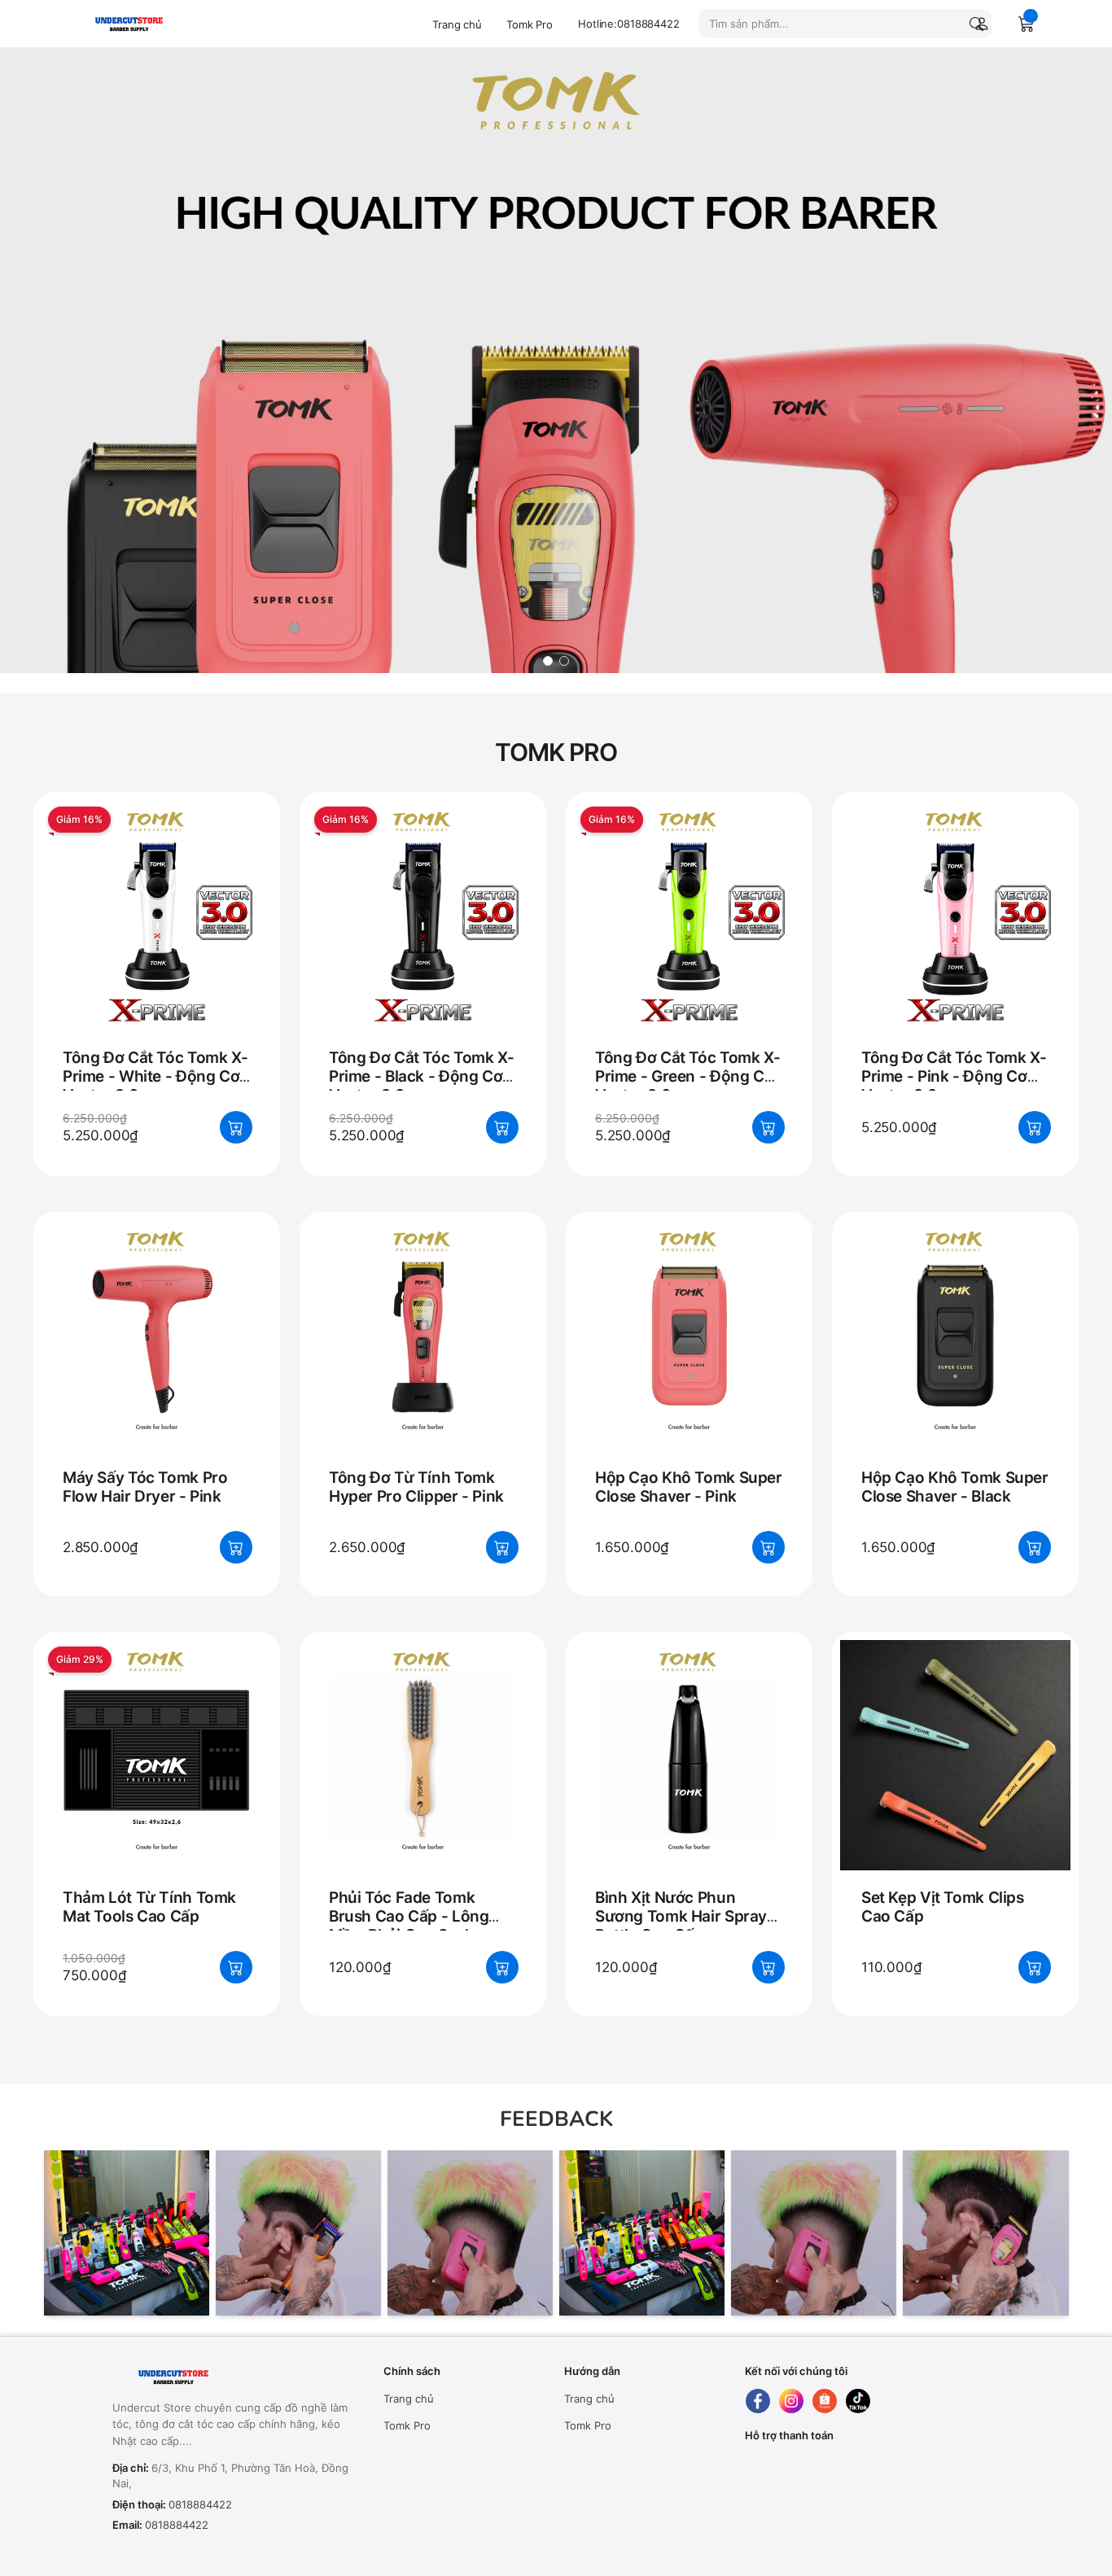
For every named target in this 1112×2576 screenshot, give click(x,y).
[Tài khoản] (978, 24)
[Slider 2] (556, 361)
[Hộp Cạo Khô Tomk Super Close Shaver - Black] (955, 1359)
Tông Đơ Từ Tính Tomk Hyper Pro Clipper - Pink (416, 1487)
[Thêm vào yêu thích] (252, 813)
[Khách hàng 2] (298, 2233)
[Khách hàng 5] (814, 2233)
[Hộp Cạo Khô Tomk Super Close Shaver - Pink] (689, 1359)
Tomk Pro (530, 24)
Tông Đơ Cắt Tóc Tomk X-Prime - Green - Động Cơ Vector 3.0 (687, 1076)
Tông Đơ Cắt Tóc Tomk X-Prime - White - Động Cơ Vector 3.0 (155, 1076)
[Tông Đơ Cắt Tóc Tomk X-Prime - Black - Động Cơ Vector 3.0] (423, 939)
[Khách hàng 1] (127, 2233)
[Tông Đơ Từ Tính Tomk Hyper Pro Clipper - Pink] (423, 1359)
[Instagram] (791, 2401)
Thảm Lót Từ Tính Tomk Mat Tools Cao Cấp (149, 1907)
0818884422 (200, 2504)
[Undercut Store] (153, 23)
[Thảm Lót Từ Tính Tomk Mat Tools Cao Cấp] (157, 1779)
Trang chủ (457, 24)
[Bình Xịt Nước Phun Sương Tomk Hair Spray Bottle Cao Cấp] (689, 1779)
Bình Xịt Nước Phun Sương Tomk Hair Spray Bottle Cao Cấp (681, 1916)
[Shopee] (825, 2401)
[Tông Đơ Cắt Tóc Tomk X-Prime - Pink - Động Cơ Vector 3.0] (955, 939)
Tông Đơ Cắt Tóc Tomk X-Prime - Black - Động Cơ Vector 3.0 (421, 1076)
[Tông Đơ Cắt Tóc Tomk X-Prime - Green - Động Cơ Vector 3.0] (689, 939)
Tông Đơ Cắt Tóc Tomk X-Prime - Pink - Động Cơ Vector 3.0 (954, 1076)
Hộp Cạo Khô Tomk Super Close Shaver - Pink (689, 1487)
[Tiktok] (858, 2401)
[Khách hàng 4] (642, 2233)
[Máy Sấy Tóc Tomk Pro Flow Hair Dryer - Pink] (157, 1359)
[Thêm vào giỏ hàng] (236, 1127)
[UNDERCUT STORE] (214, 2377)
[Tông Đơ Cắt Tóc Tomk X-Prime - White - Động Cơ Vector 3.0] (157, 939)
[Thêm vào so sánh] (252, 847)
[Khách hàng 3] (470, 2233)
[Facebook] (758, 2401)
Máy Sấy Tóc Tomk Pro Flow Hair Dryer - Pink (145, 1487)
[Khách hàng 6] (985, 2233)
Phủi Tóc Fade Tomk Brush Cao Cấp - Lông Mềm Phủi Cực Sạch (409, 1916)
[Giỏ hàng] (1027, 24)
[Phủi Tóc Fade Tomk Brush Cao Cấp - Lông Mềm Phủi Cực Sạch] (423, 1779)
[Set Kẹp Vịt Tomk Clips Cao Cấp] (955, 1779)
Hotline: (629, 24)
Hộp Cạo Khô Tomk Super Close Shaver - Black (955, 1487)
